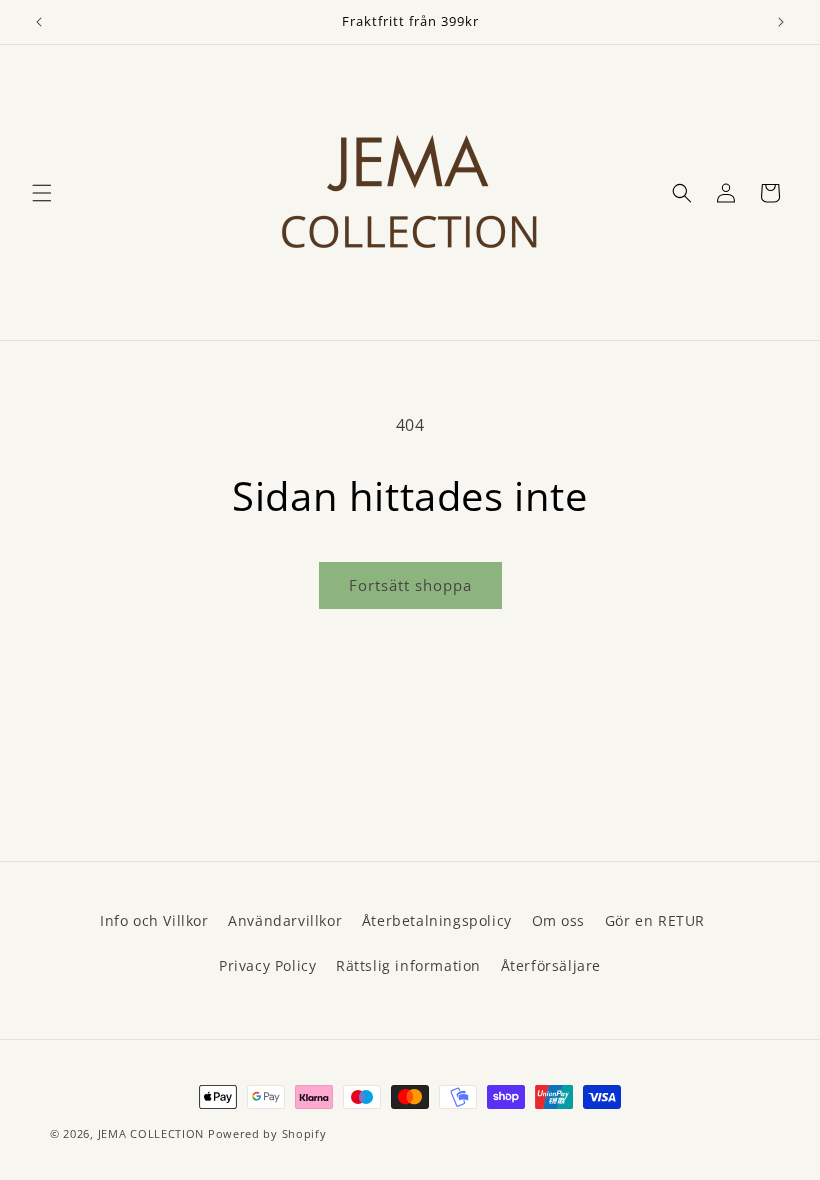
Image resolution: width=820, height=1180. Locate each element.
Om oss (559, 920)
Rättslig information (408, 965)
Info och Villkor (154, 920)
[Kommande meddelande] (781, 22)
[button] (42, 193)
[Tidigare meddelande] (39, 22)
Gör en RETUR (655, 920)
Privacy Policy (267, 965)
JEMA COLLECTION (151, 1133)
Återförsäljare (551, 965)
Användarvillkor (285, 920)
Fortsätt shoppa (410, 585)
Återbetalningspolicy (437, 920)
